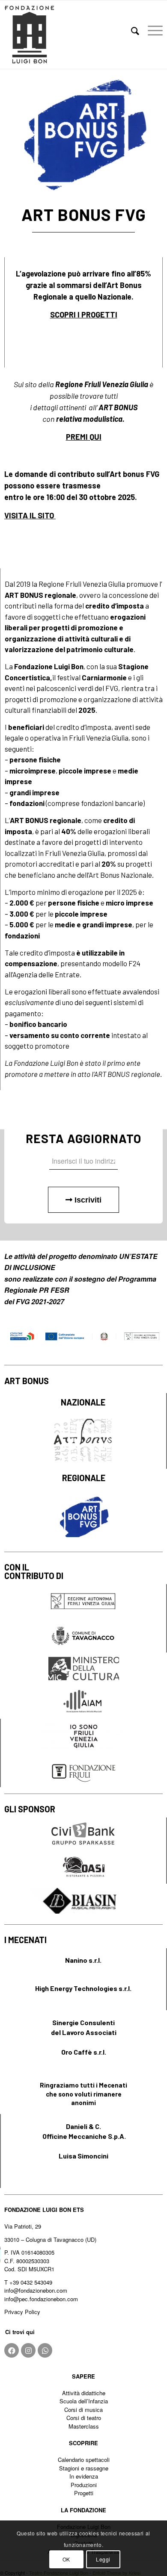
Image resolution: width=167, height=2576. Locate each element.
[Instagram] (28, 2350)
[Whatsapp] (45, 2350)
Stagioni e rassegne (84, 2468)
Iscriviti (87, 1200)
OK (66, 2559)
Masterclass (84, 2426)
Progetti (84, 2493)
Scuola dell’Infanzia (84, 2401)
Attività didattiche (84, 2393)
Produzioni (84, 2485)
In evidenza (84, 2476)
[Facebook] (12, 2350)
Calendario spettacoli (84, 2460)
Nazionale (115, 297)
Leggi (103, 2559)
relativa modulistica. (90, 419)
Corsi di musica (83, 2410)
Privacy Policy (22, 2312)
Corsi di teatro (84, 2418)
